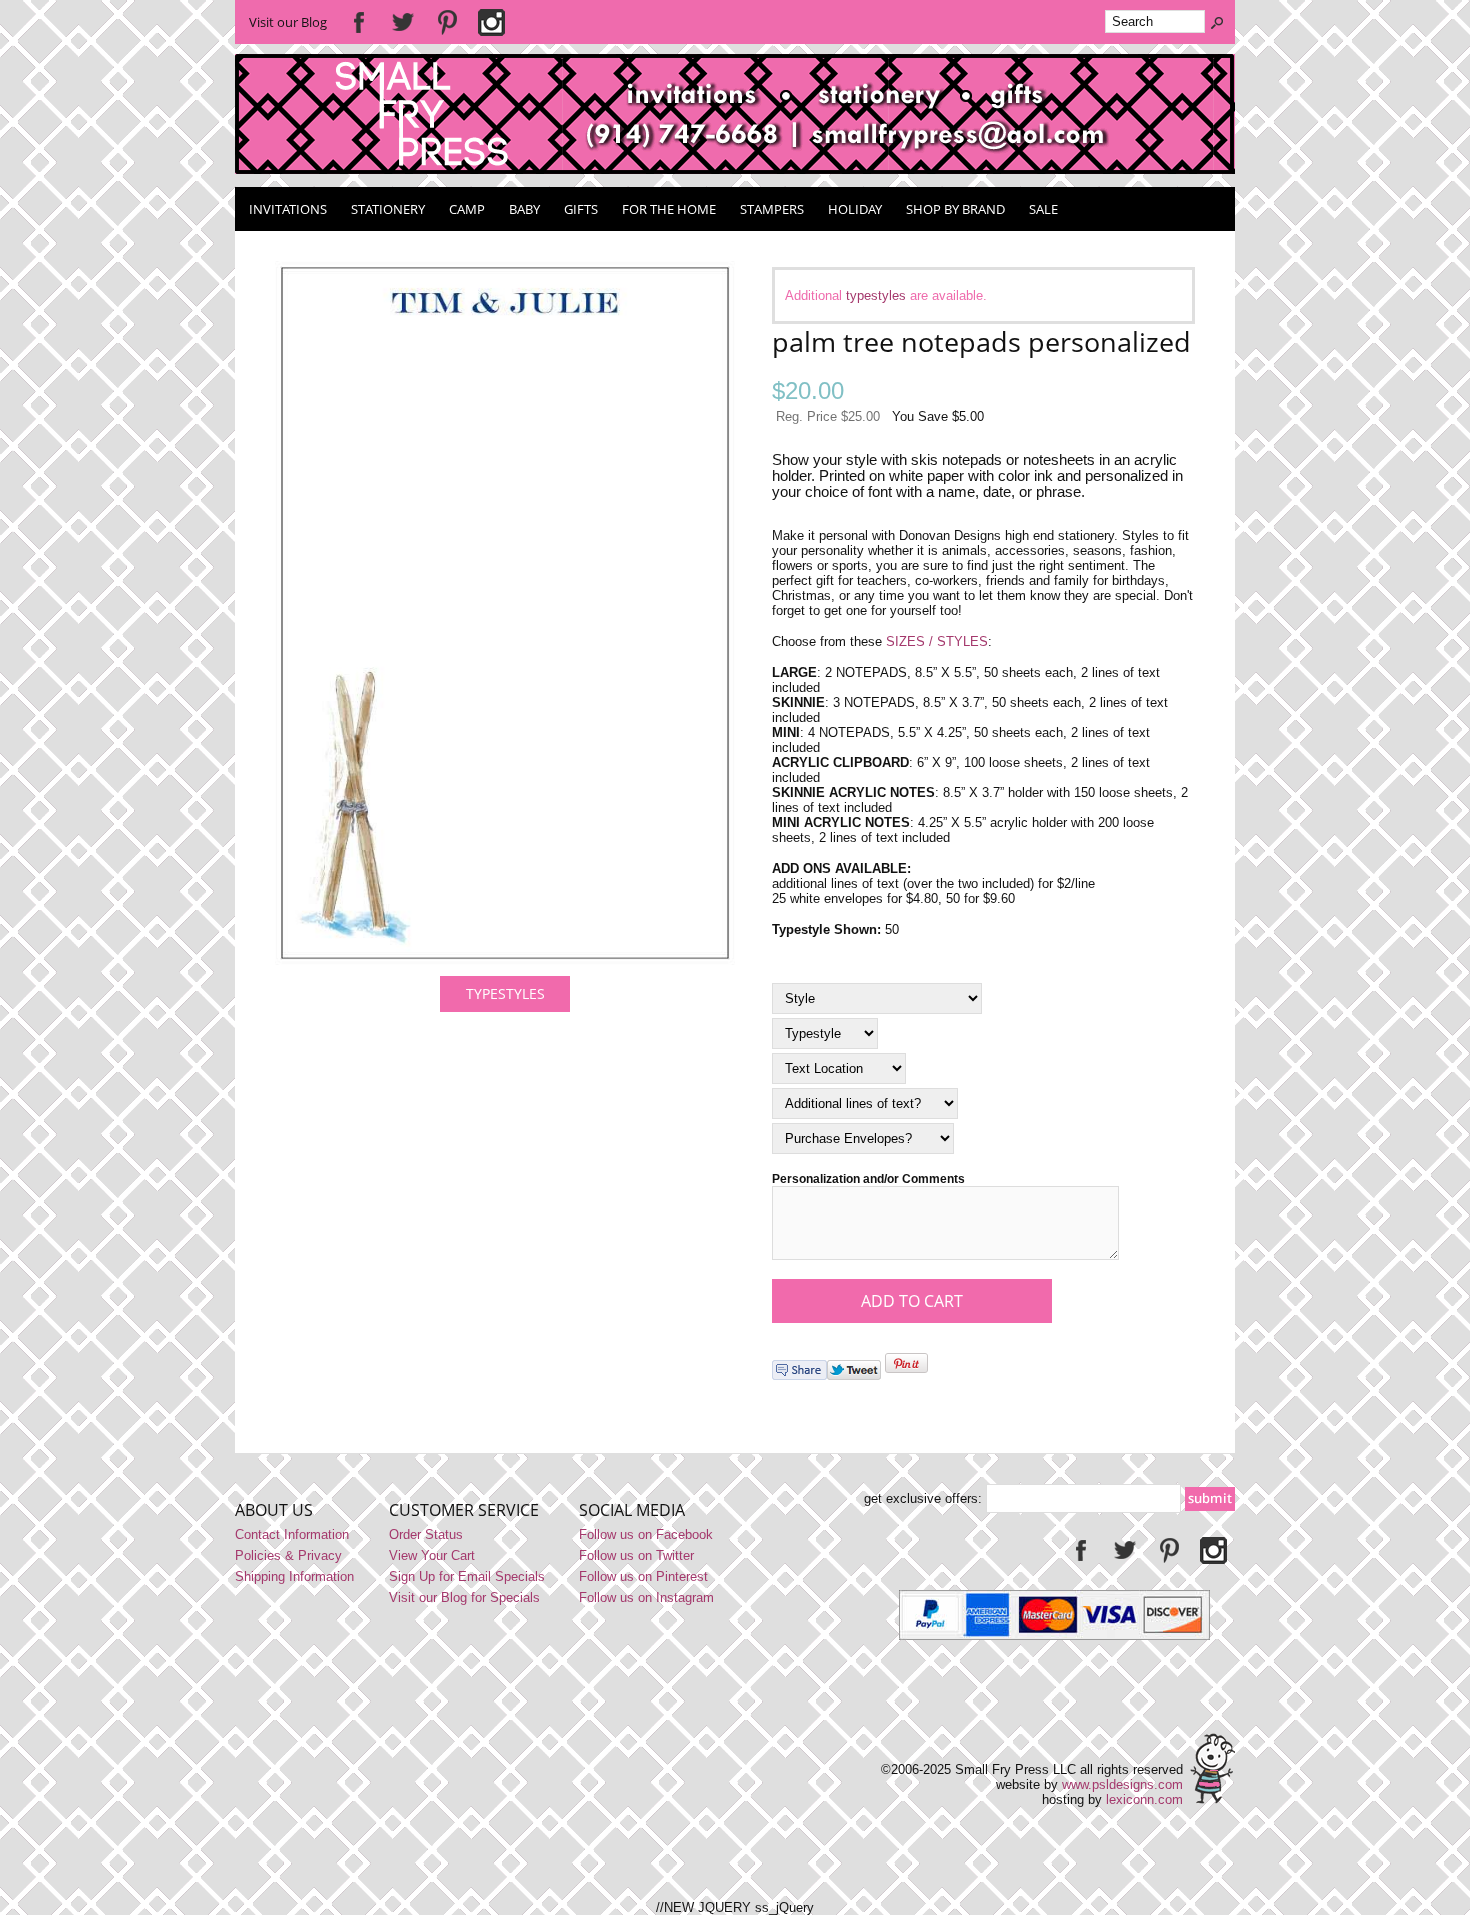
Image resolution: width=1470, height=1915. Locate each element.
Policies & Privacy (288, 1555)
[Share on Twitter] (854, 1375)
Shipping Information (294, 1576)
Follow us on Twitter (636, 1555)
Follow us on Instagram (646, 1597)
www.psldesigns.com (1122, 1784)
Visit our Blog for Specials (464, 1597)
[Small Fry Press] (735, 169)
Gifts (581, 209)
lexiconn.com (1144, 1799)
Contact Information (292, 1534)
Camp (467, 209)
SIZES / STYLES (937, 641)
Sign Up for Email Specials (467, 1576)
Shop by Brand (955, 209)
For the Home (669, 209)
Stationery (388, 209)
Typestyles (505, 993)
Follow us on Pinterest (643, 1576)
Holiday (855, 209)
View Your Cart (432, 1555)
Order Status (426, 1534)
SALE (1043, 209)
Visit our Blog (288, 22)
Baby (524, 209)
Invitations (288, 209)
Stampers (772, 209)
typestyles (876, 295)
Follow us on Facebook (646, 1534)
